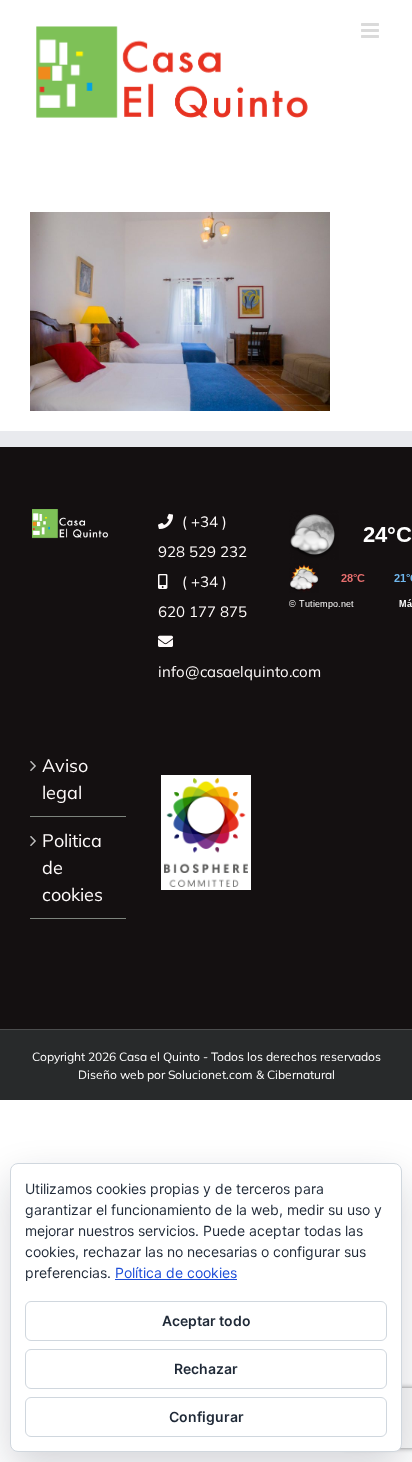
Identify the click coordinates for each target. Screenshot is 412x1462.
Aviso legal (65, 779)
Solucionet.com (210, 1074)
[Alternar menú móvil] (371, 30)
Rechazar (206, 1368)
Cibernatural (301, 1074)
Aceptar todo (206, 1320)
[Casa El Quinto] (206, 821)
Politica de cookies (72, 867)
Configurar (206, 1416)
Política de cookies (176, 1272)
